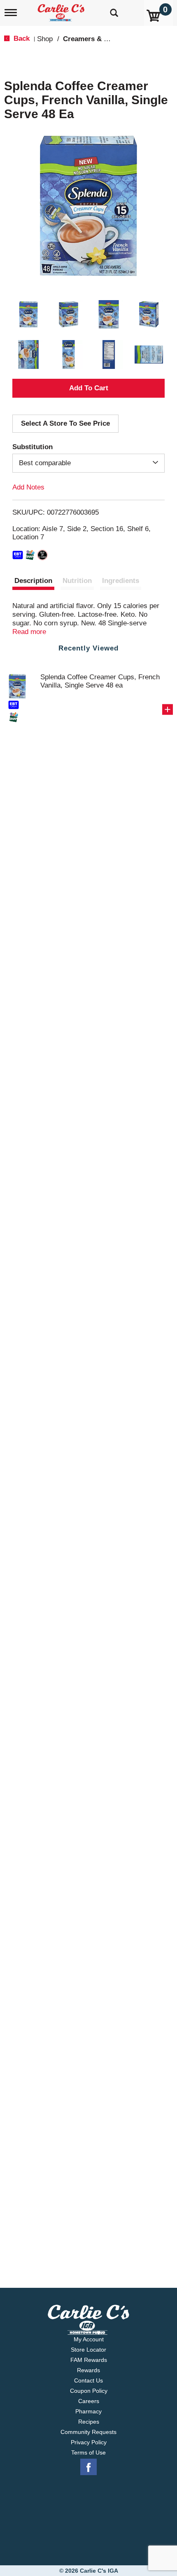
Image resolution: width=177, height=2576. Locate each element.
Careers (89, 2401)
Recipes (89, 2422)
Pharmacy (88, 2411)
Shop (45, 39)
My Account (89, 2339)
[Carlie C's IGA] (62, 10)
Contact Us (88, 2380)
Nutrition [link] (77, 581)
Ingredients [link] (121, 581)
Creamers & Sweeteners (102, 39)
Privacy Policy (89, 2442)
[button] (28, 315)
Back (21, 38)
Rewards (88, 2370)
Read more (29, 632)
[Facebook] (88, 2467)
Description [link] (33, 581)
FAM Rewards (89, 2360)
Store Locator (88, 2350)
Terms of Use (88, 2452)
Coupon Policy (89, 2391)
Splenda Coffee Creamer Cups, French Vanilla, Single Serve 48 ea (100, 681)
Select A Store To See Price (65, 423)
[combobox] (88, 463)
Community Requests (88, 2432)
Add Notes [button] (28, 487)
